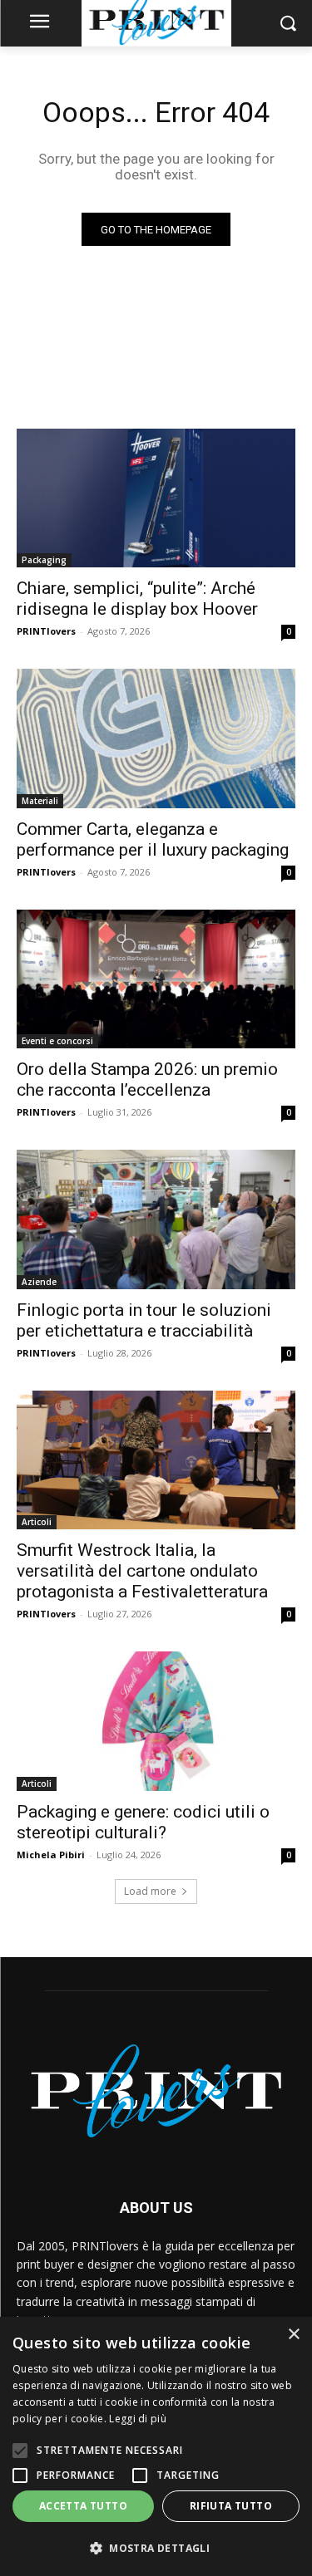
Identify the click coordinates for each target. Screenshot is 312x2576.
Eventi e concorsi (57, 1041)
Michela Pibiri (51, 1855)
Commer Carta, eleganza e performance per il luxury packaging (153, 839)
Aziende (39, 1282)
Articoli (37, 1522)
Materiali (40, 801)
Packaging (44, 560)
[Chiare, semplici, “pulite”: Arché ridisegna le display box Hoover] (156, 498)
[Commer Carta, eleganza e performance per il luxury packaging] (156, 738)
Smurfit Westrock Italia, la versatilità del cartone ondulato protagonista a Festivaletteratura (142, 1571)
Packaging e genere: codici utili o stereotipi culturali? (143, 1822)
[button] (156, 2548)
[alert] (156, 2446)
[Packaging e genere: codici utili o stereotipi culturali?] (156, 1721)
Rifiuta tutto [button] (231, 2506)
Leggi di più (138, 2419)
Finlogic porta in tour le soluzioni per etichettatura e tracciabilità (144, 1320)
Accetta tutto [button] (83, 2506)
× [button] (293, 2335)
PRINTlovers (46, 631)
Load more (150, 1891)
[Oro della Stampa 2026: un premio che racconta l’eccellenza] (156, 979)
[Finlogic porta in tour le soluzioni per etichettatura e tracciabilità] (156, 1219)
